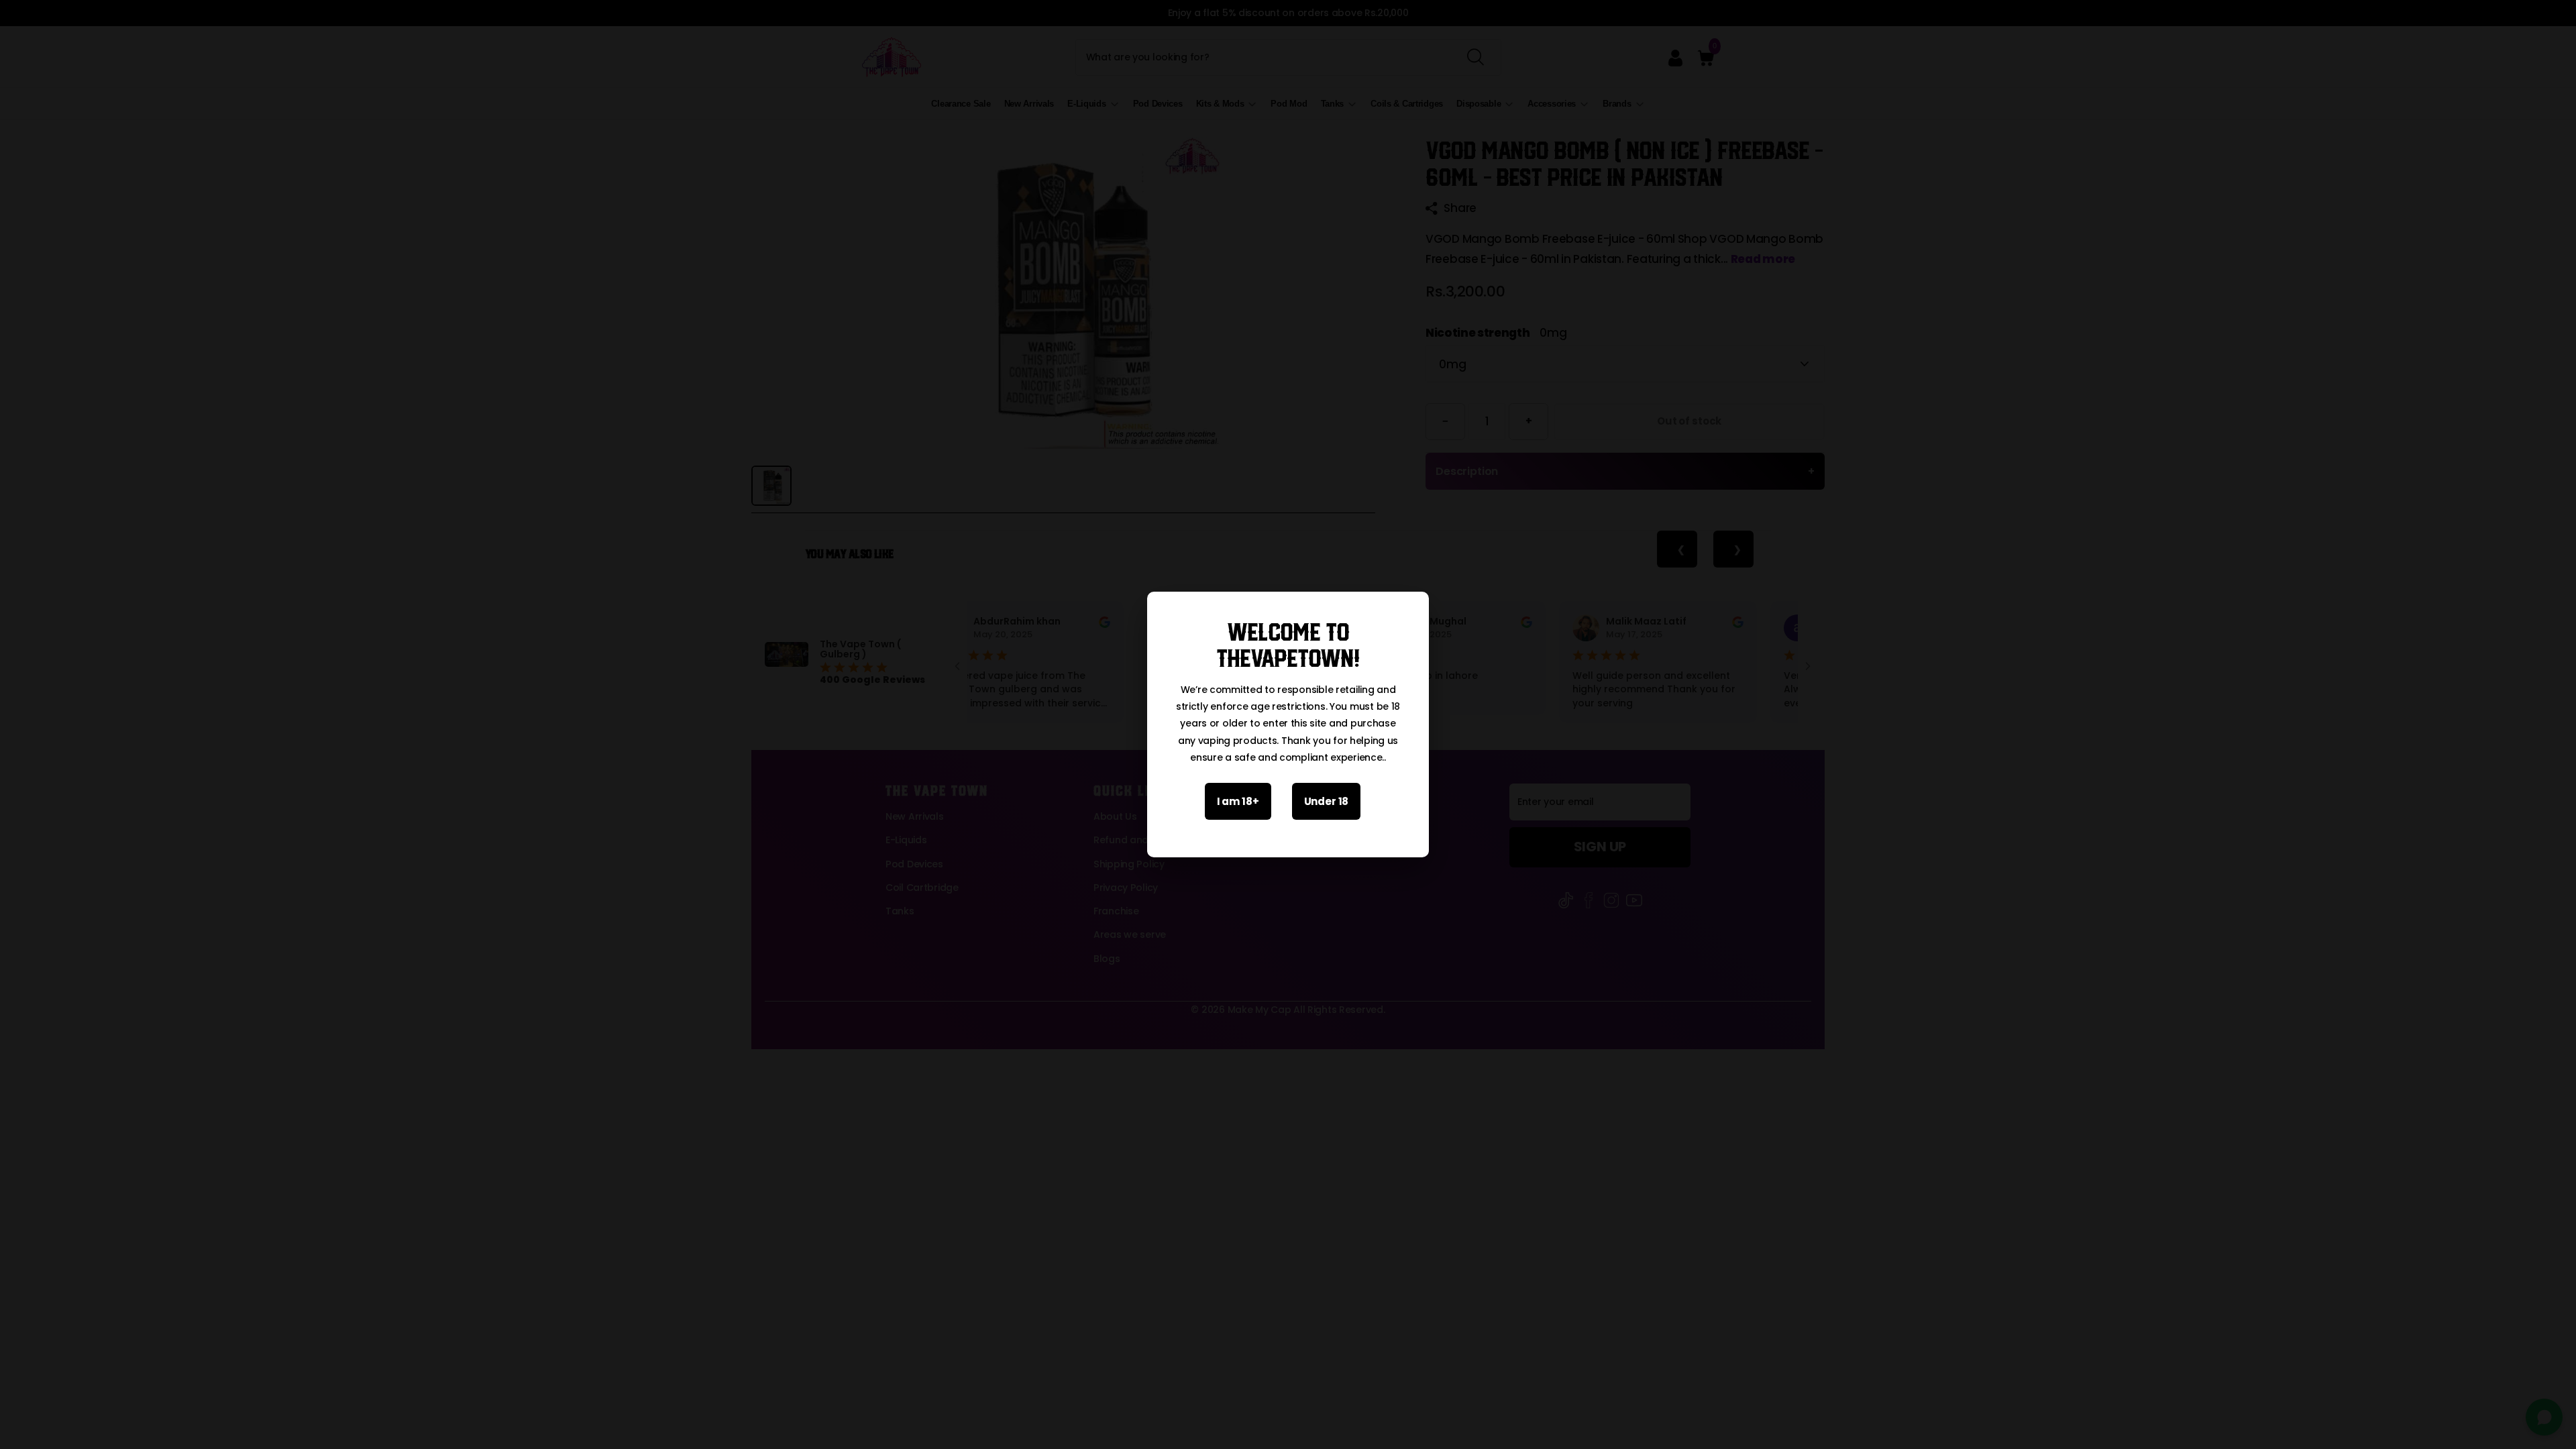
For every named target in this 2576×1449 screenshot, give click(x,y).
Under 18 (1327, 801)
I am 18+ (1238, 801)
